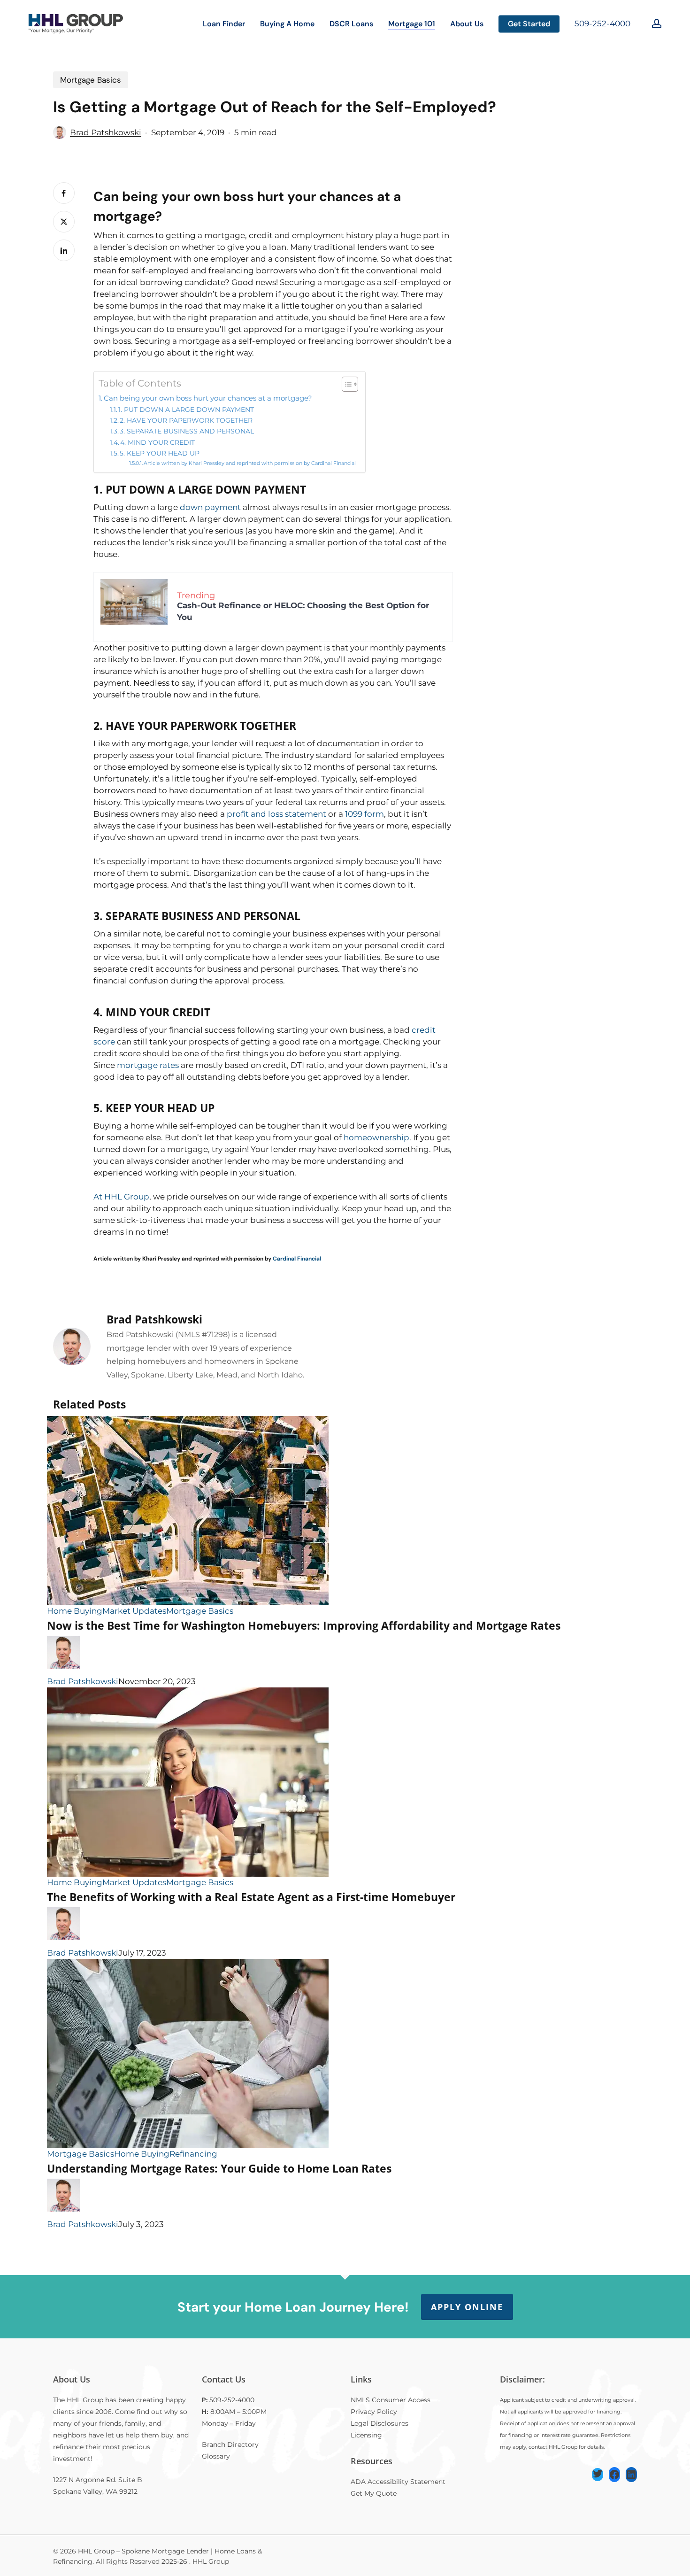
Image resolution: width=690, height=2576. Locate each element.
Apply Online (467, 2307)
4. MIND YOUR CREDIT (157, 442)
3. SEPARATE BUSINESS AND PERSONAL (187, 431)
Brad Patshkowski (106, 132)
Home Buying (75, 1611)
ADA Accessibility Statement (398, 2482)
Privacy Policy (374, 2412)
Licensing (366, 2435)
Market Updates (134, 1611)
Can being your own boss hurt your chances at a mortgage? (208, 398)
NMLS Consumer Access (391, 2400)
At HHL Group (121, 1197)
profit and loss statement (276, 814)
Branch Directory (230, 2444)
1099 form (364, 814)
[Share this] (64, 193)
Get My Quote (374, 2493)
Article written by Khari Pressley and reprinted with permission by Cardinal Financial (250, 463)
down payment (210, 507)
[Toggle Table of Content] (345, 384)
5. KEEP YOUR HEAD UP (160, 453)
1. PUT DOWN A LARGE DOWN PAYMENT (186, 410)
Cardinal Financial (297, 1259)
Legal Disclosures (379, 2423)
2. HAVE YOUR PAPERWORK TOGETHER (186, 420)
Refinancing (193, 2154)
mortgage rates (148, 1065)
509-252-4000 (602, 23)
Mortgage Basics (91, 80)
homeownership (376, 1137)
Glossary (216, 2456)
